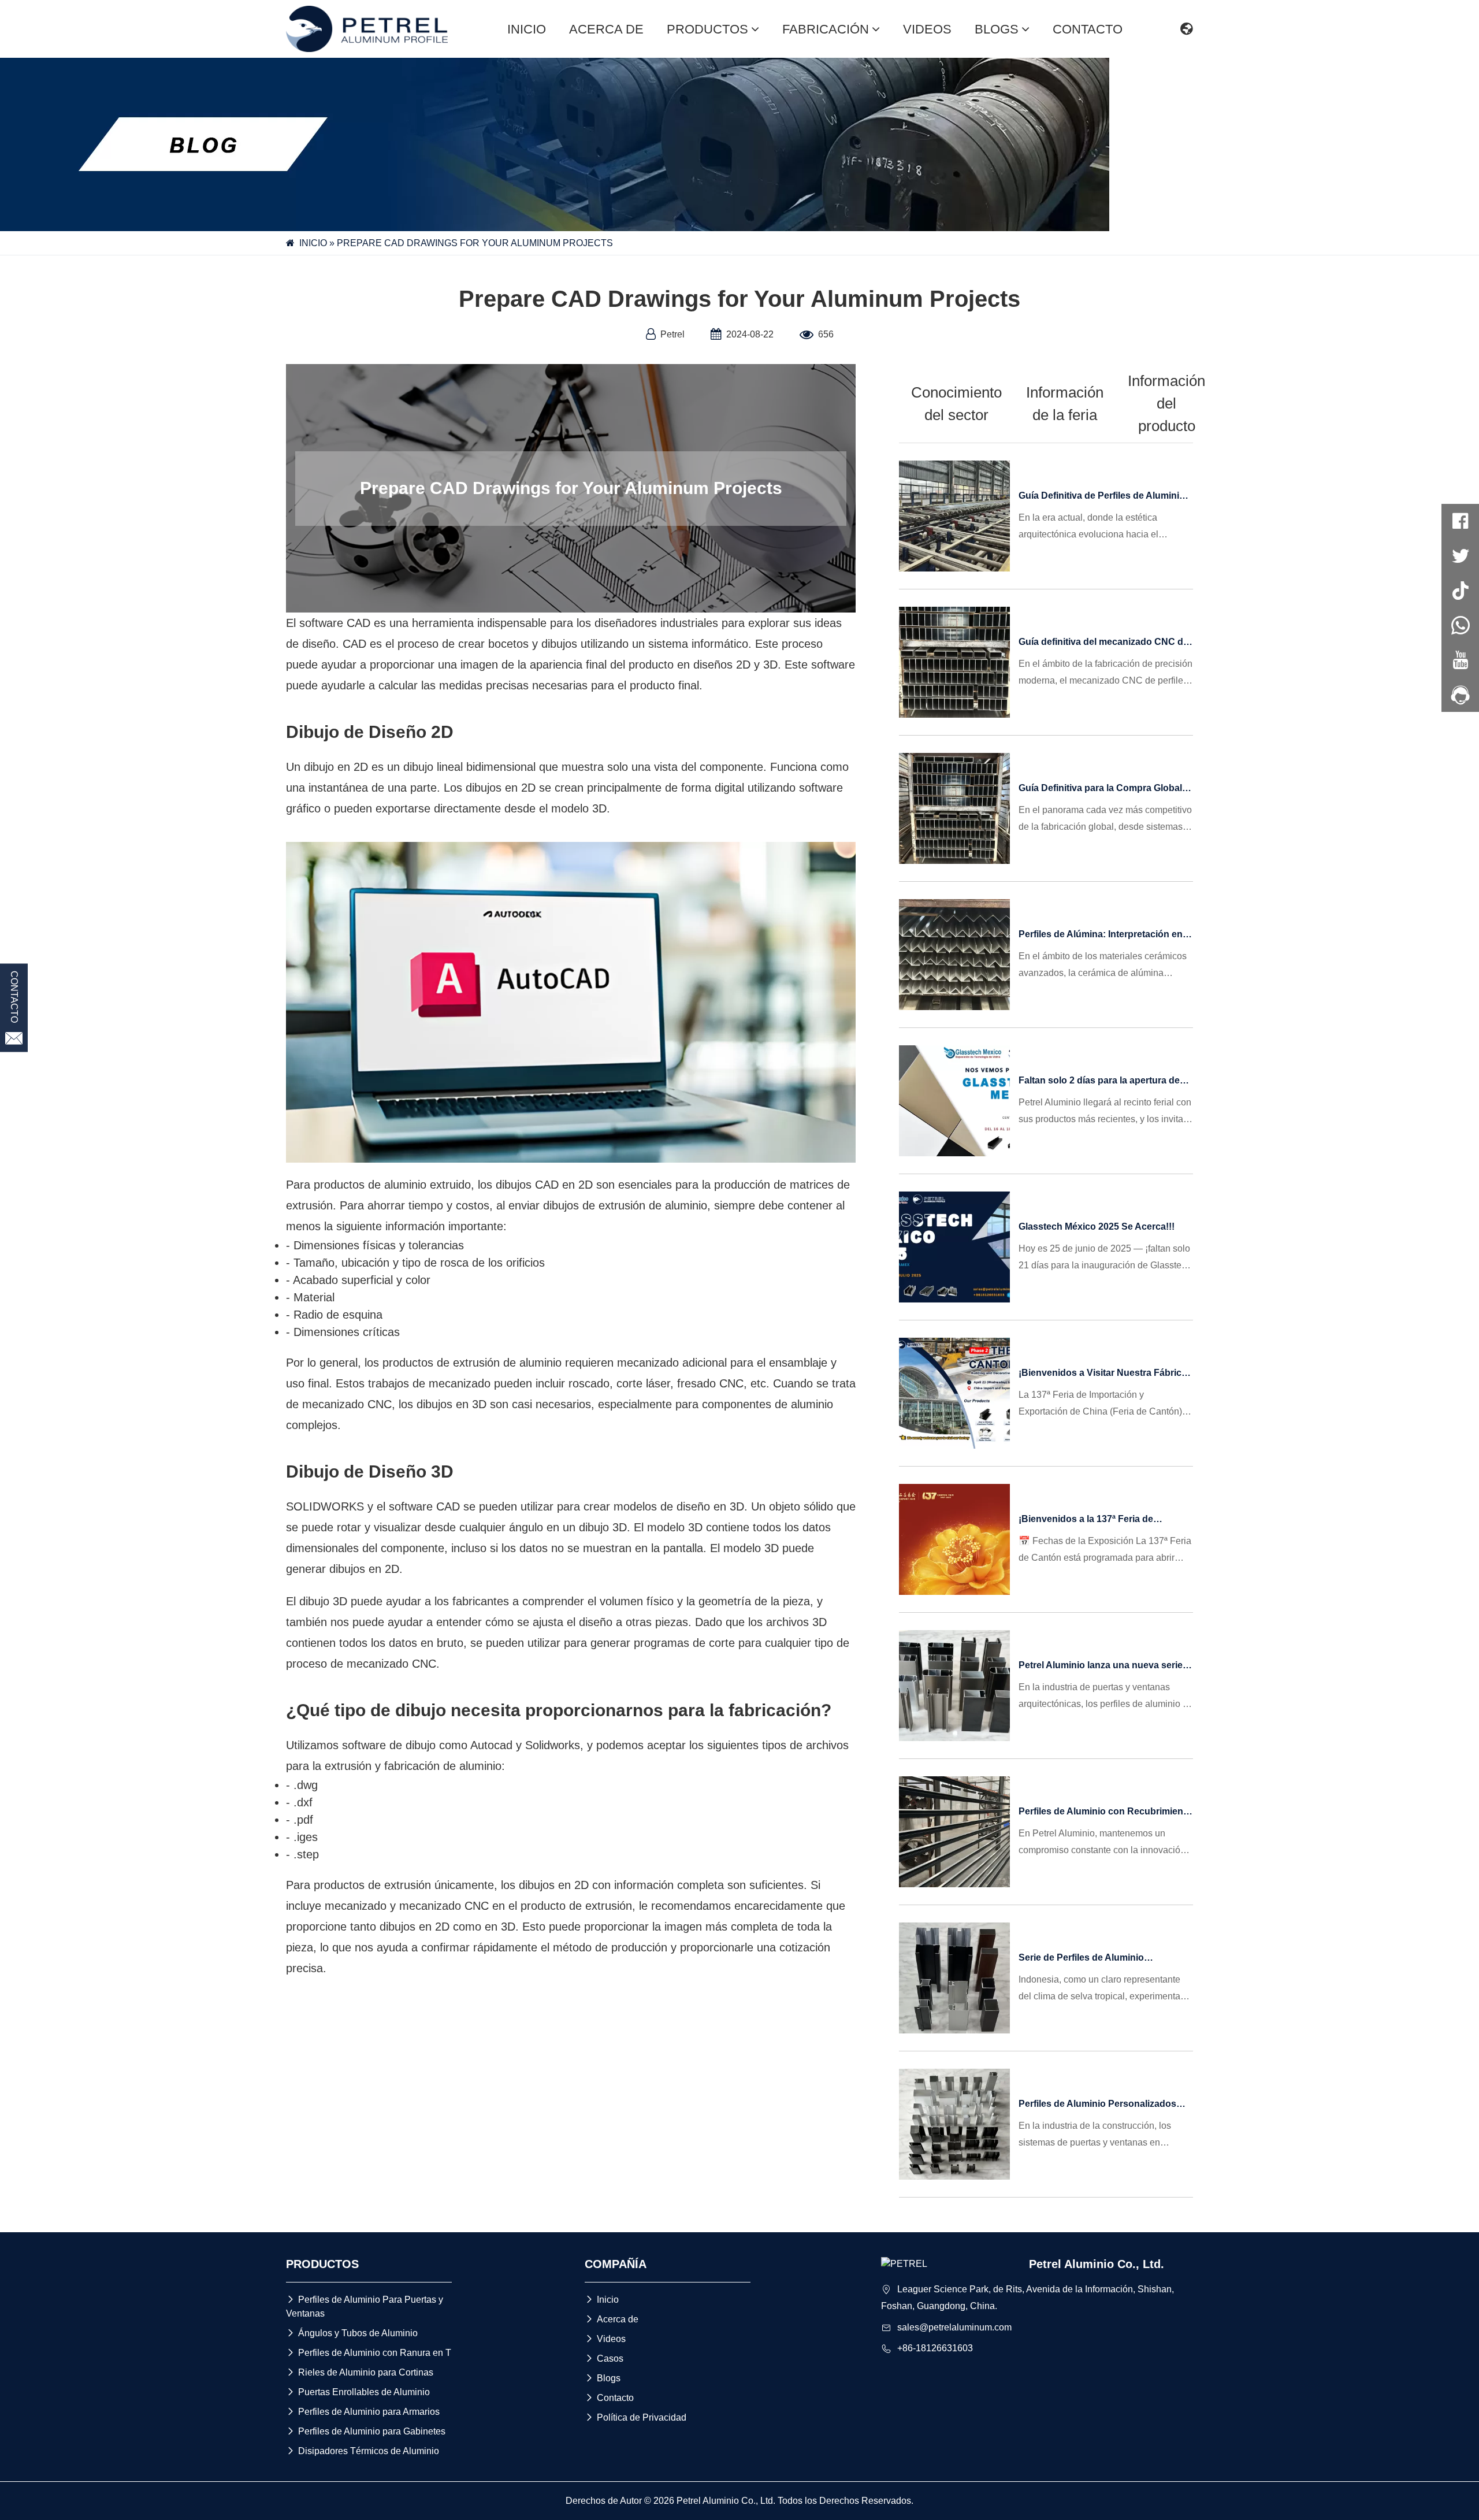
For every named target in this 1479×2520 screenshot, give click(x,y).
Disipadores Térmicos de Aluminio (363, 2451)
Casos (604, 2358)
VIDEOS (927, 29)
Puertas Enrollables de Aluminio (358, 2392)
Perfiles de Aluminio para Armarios (363, 2412)
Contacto (609, 2398)
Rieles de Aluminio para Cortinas (360, 2372)
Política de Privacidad (636, 2417)
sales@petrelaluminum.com (954, 2327)
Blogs (603, 2378)
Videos (605, 2339)
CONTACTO (1088, 29)
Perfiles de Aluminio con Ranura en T (369, 2353)
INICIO (527, 29)
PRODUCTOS (707, 29)
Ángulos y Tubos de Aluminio (352, 2333)
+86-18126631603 (935, 2348)
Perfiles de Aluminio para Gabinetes (366, 2431)
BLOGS (997, 29)
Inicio (602, 2300)
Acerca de (612, 2319)
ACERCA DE (606, 29)
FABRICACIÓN (826, 29)
